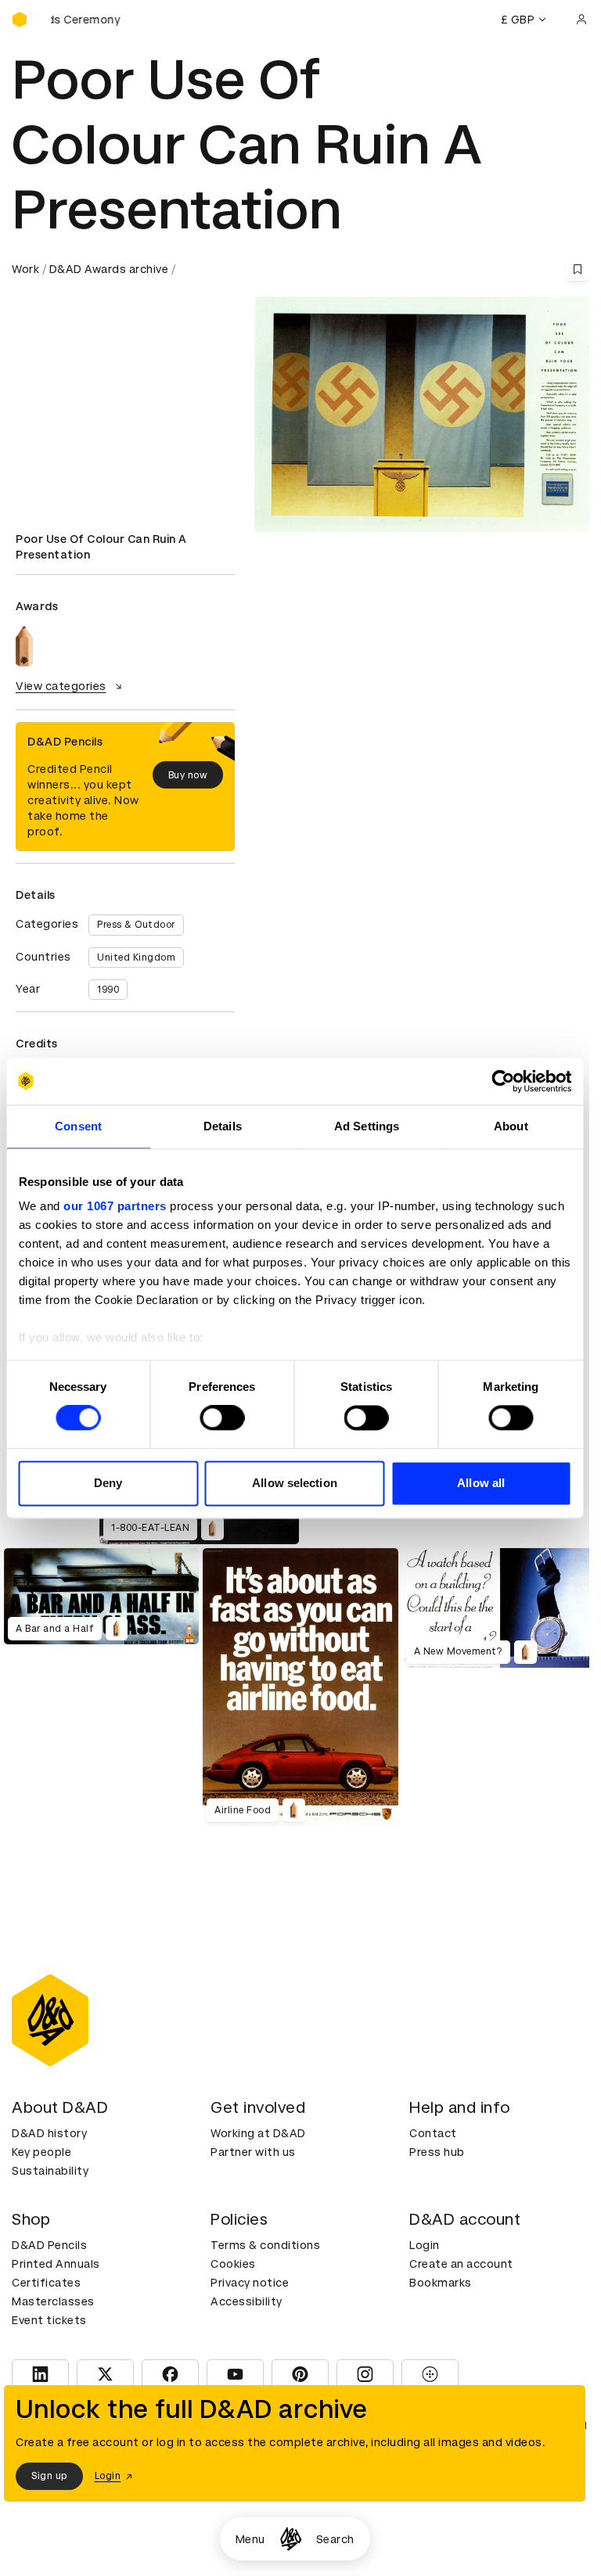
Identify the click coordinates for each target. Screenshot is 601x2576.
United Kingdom (136, 957)
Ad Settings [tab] (367, 1126)
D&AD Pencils (49, 2245)
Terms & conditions (265, 2245)
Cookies (233, 2264)
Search (335, 2539)
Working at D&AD (258, 2133)
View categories (61, 686)
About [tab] (511, 1126)
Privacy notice (250, 2283)
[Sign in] (581, 20)
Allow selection (295, 1483)
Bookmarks (441, 2283)
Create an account (461, 2264)
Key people (41, 2152)
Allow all (481, 1483)
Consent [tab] (78, 1126)
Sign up (49, 2476)
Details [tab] (223, 1126)
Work (25, 269)
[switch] (222, 1418)
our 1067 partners (115, 1206)
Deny (108, 1483)
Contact (433, 2133)
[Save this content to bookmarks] (578, 269)
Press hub (437, 2152)
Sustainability (50, 2171)
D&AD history (49, 2133)
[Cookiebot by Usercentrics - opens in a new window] (503, 1081)
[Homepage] (291, 2539)
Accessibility (247, 2301)
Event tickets (49, 2320)
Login (425, 2245)
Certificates (46, 2283)
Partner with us (253, 2152)
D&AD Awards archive (109, 269)
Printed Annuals (56, 2264)
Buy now (188, 775)
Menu (250, 2539)
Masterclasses (53, 2301)
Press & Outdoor (136, 925)
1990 (108, 990)
